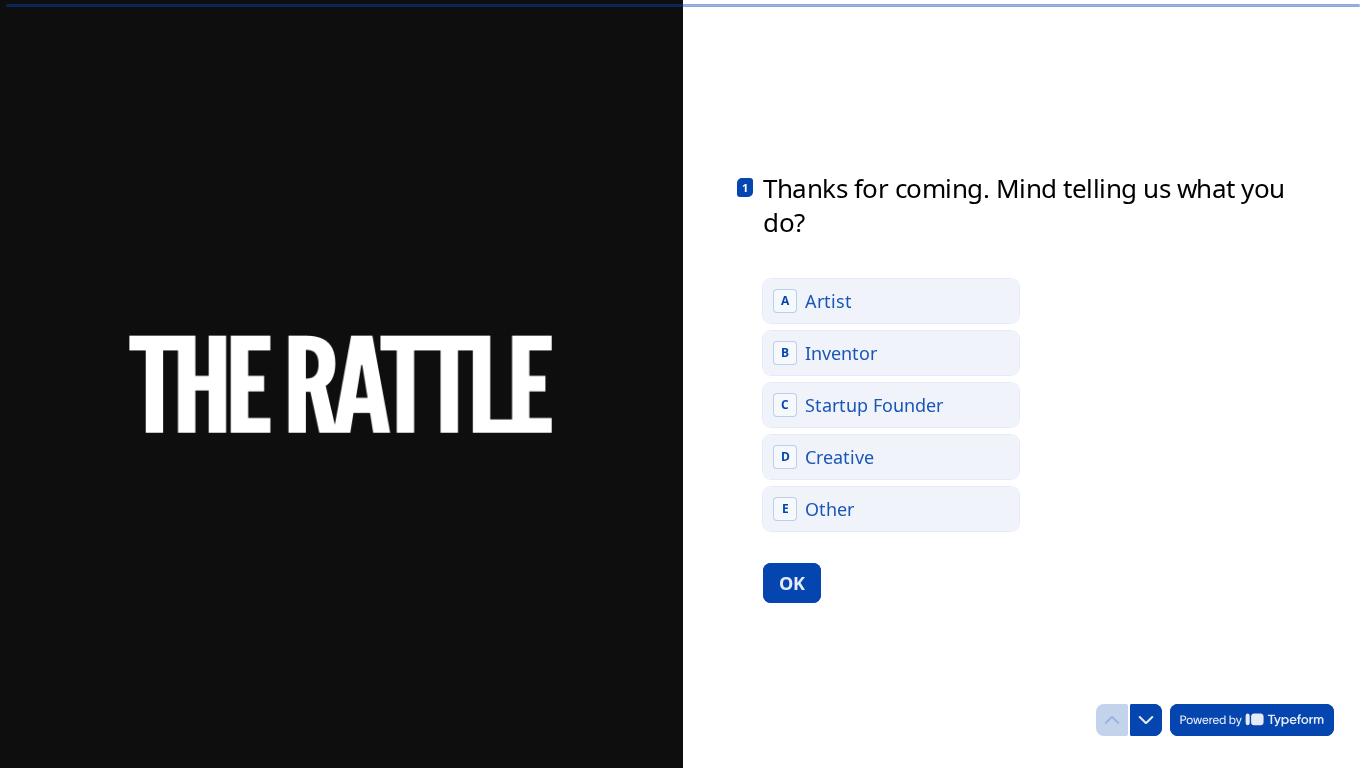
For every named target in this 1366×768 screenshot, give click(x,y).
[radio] (891, 301)
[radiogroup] (891, 405)
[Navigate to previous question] (1112, 720)
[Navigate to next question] (1146, 720)
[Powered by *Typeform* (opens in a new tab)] (1252, 720)
